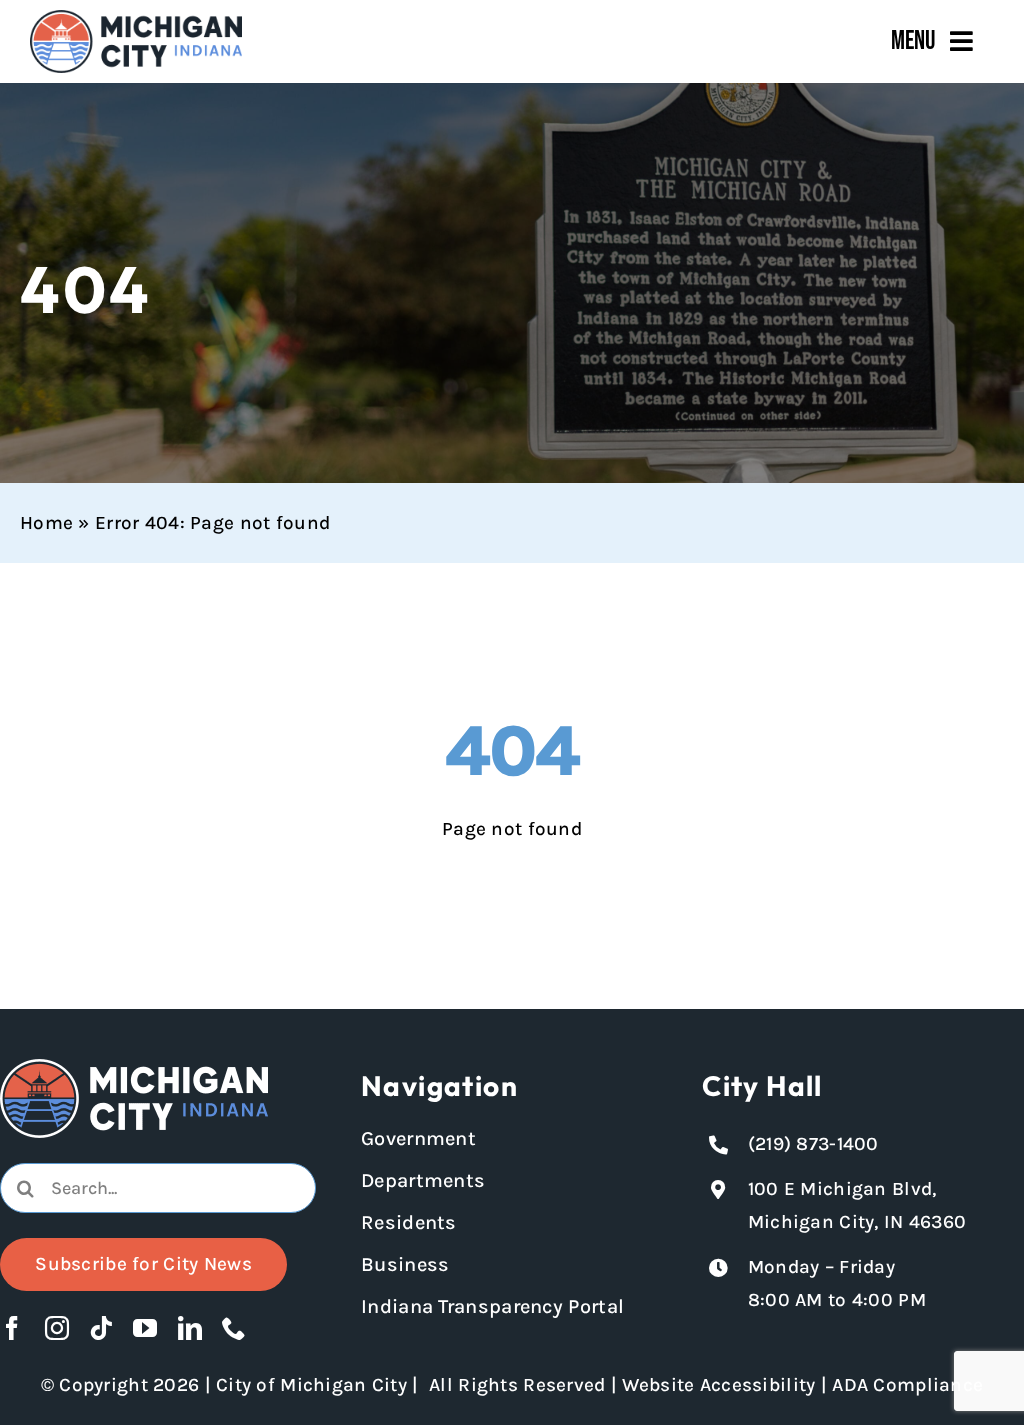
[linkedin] (190, 1328)
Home (46, 523)
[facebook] (12, 1328)
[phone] (234, 1328)
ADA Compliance (907, 1385)
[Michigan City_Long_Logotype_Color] (136, 19)
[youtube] (145, 1328)
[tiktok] (101, 1328)
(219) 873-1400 (813, 1144)
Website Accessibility (718, 1385)
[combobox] (158, 1188)
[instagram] (57, 1328)
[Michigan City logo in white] (134, 1068)
